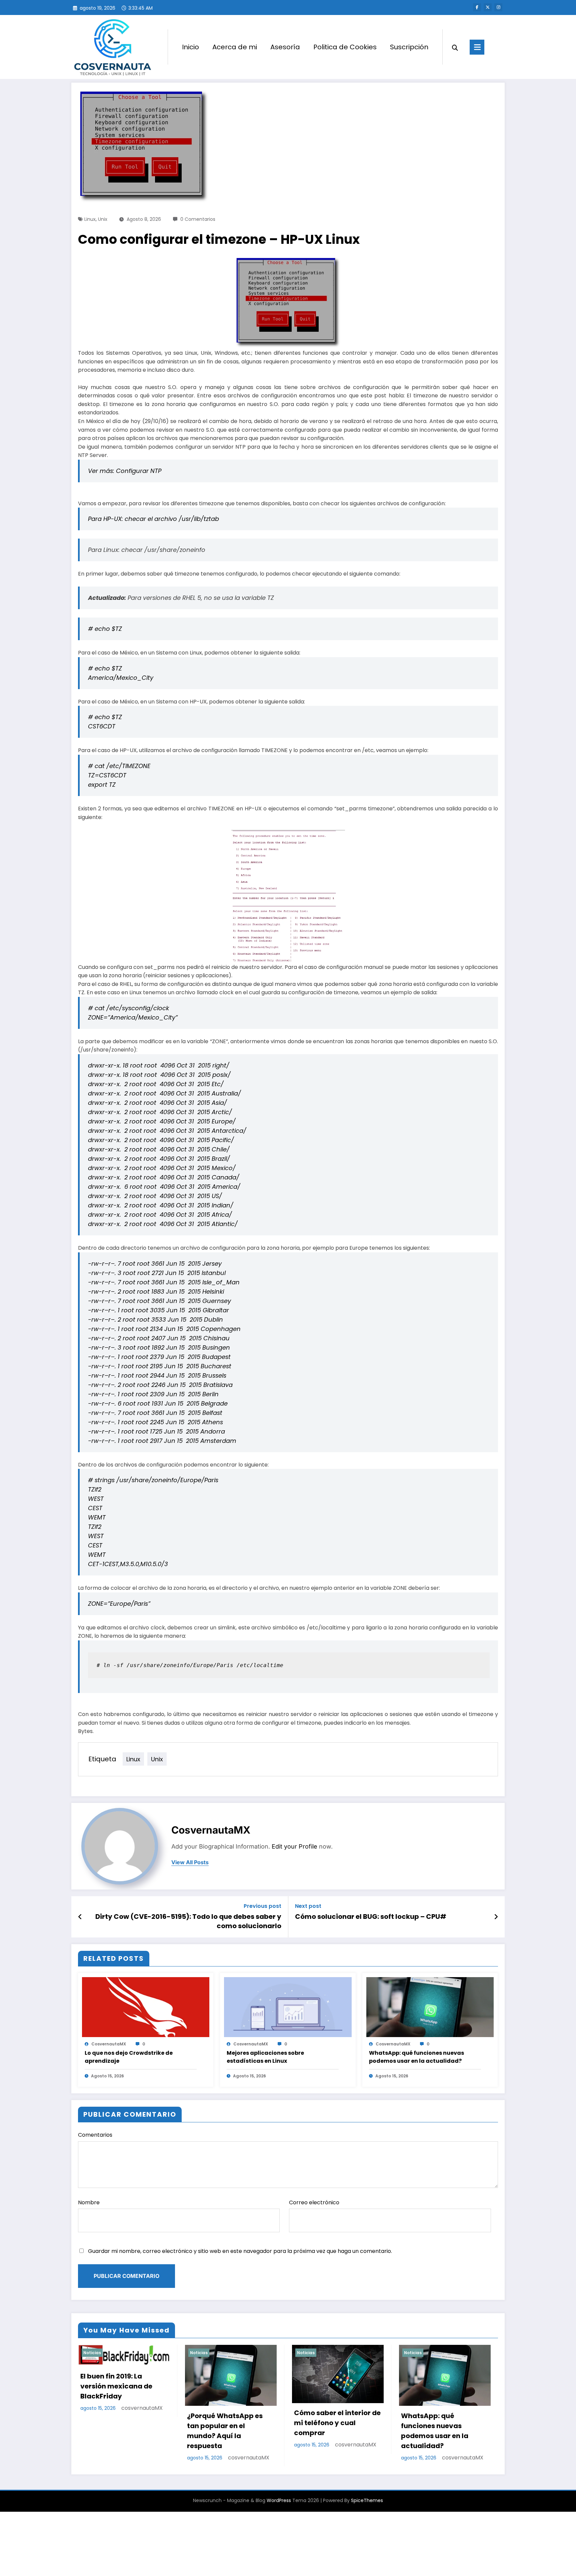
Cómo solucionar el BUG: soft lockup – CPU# (371, 1917)
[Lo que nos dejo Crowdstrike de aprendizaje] (146, 2007)
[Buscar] (455, 47)
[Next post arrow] (496, 1917)
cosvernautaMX (211, 1830)
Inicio (190, 47)
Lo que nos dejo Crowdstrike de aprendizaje (129, 2057)
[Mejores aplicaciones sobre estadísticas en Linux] (288, 2007)
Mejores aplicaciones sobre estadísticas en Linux (265, 2057)
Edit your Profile (294, 1846)
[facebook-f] (477, 7)
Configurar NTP (139, 471)
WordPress (279, 2500)
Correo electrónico (314, 2202)
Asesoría (285, 47)
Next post (308, 1906)
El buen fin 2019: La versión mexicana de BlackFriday (116, 2386)
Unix (103, 219)
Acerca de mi (235, 47)
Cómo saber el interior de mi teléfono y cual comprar (337, 2423)
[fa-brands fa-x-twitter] (488, 7)
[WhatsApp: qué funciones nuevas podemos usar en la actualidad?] (430, 2007)
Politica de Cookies (345, 47)
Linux (90, 219)
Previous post (262, 1906)
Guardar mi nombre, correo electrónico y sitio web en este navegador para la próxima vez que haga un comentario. (240, 2251)
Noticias (92, 2353)
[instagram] (498, 7)
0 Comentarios (198, 219)
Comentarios (95, 2135)
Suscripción (409, 47)
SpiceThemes (367, 2500)
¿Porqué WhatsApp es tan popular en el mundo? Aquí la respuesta (225, 2430)
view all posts (190, 1862)
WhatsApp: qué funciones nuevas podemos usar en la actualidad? (416, 2057)
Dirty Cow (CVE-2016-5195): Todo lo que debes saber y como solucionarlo (188, 1921)
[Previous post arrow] (80, 1917)
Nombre (89, 2202)
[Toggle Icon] (477, 47)
